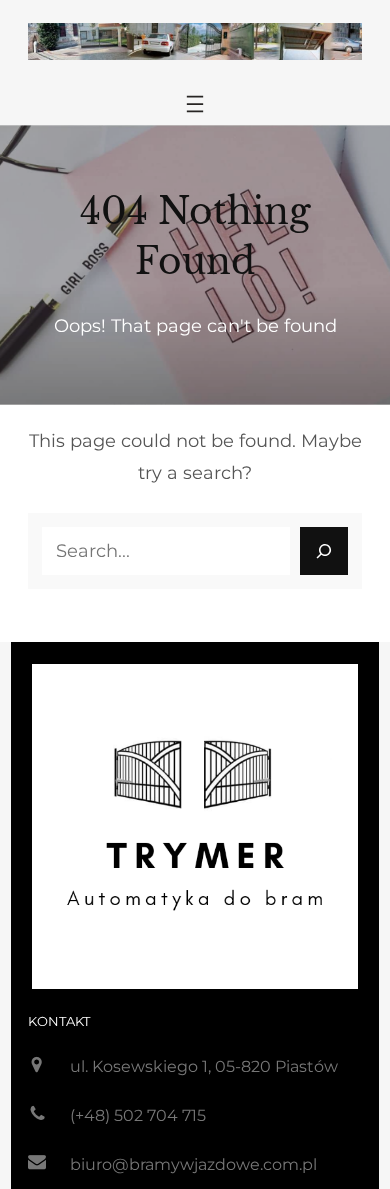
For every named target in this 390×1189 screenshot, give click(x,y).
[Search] (324, 551)
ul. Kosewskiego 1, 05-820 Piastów (204, 1066)
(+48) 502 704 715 (138, 1115)
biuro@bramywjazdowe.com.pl (193, 1164)
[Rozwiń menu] (195, 104)
